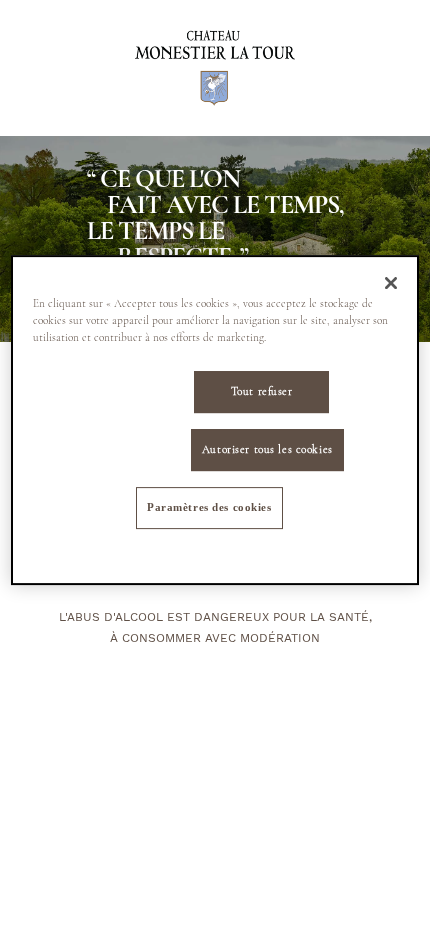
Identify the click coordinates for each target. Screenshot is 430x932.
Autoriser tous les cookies (267, 449)
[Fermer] (391, 283)
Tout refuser (262, 392)
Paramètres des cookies (209, 507)
